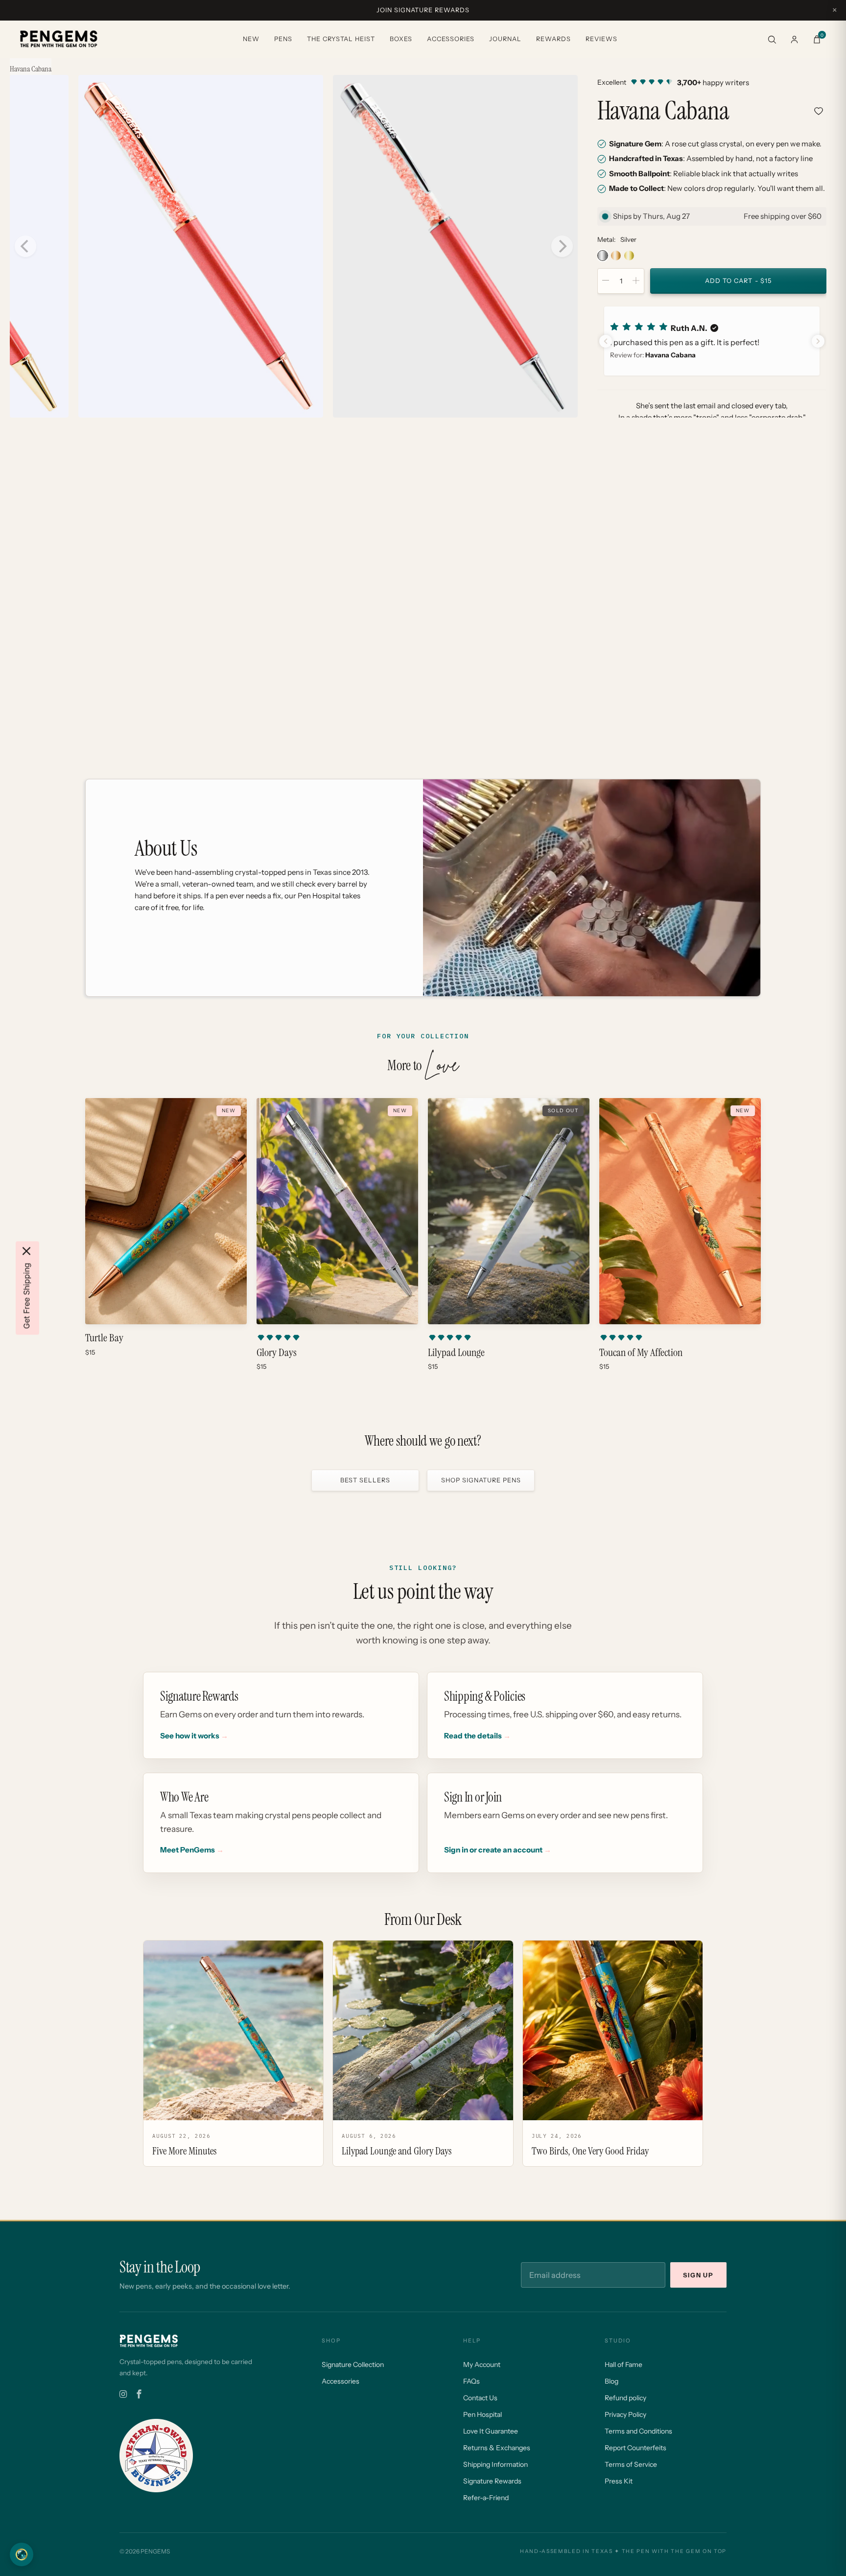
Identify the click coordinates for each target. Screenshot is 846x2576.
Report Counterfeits (635, 2448)
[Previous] (25, 246)
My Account (482, 2365)
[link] (712, 82)
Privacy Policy (625, 2414)
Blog (611, 2381)
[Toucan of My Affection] (680, 1211)
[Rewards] (22, 2554)
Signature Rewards (492, 2481)
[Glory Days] (337, 1211)
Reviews (601, 39)
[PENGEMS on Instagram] (123, 2394)
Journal (505, 39)
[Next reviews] (818, 341)
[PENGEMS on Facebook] (139, 2394)
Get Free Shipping (26, 1296)
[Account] (794, 39)
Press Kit (619, 2481)
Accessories (451, 39)
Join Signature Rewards (423, 10)
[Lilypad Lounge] (509, 1211)
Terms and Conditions (638, 2431)
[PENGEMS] (59, 39)
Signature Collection (353, 2365)
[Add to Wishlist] (819, 111)
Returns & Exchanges (497, 2448)
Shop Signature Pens (481, 1480)
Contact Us (480, 2398)
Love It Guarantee (491, 2431)
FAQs (471, 2381)
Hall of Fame (623, 2365)
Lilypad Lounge (456, 1353)
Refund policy (625, 2398)
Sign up (698, 2275)
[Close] (26, 1251)
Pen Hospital (482, 2414)
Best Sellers (365, 1480)
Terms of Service (631, 2464)
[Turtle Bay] (166, 1211)
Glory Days (277, 1353)
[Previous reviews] (606, 341)
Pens (283, 39)
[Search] (772, 39)
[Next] (562, 246)
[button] (712, 341)
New (251, 39)
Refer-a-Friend (486, 2498)
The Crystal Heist (341, 39)
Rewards (553, 39)
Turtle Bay (104, 1338)
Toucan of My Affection (641, 1353)
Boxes (401, 39)
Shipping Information (495, 2464)
